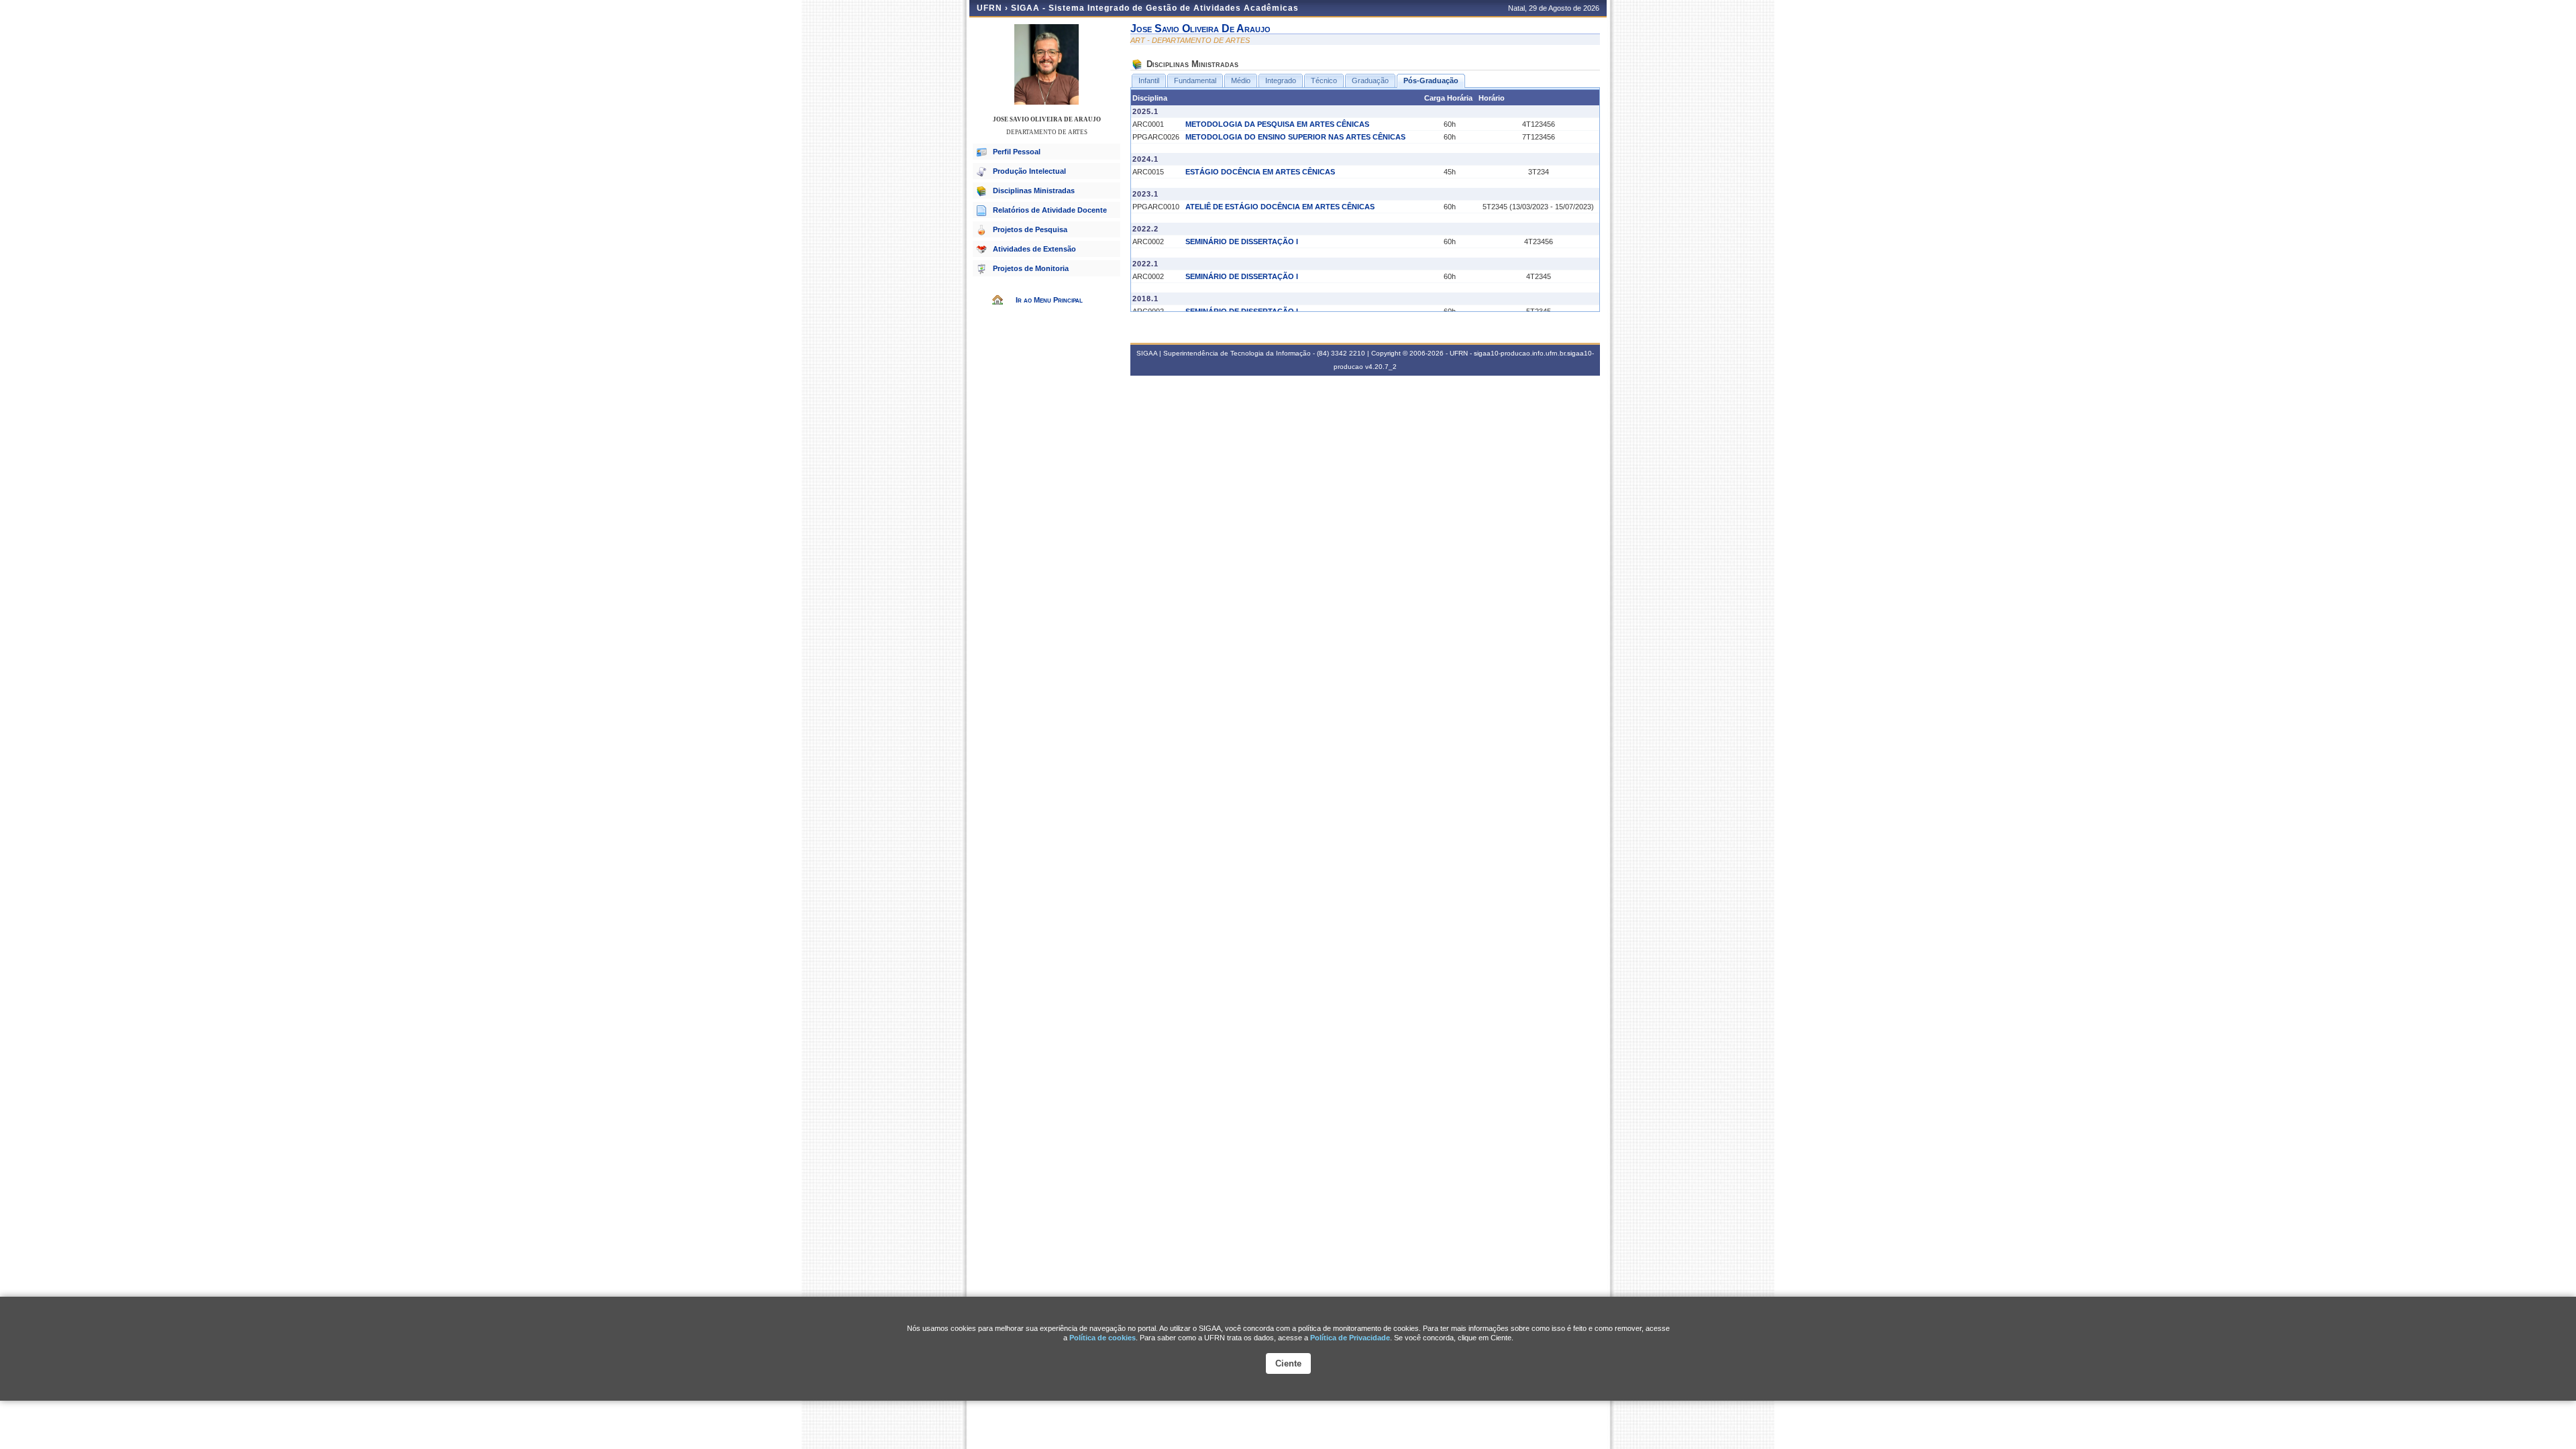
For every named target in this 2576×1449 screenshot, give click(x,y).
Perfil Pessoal (1017, 152)
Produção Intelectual (1029, 171)
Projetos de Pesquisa (1030, 229)
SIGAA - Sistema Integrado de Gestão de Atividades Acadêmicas (1155, 8)
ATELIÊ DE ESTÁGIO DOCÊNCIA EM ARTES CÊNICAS (1280, 207)
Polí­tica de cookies (1103, 1338)
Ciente (1288, 1363)
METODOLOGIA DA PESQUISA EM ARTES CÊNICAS (1277, 124)
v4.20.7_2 (1381, 367)
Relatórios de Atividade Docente (1050, 210)
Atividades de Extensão (1034, 249)
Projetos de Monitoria (1031, 268)
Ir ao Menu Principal (1049, 300)
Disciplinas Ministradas (1034, 191)
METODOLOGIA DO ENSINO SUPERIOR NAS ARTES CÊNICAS (1295, 137)
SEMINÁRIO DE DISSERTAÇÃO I (1242, 241)
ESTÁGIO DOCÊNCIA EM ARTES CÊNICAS (1260, 172)
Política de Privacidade (1350, 1338)
